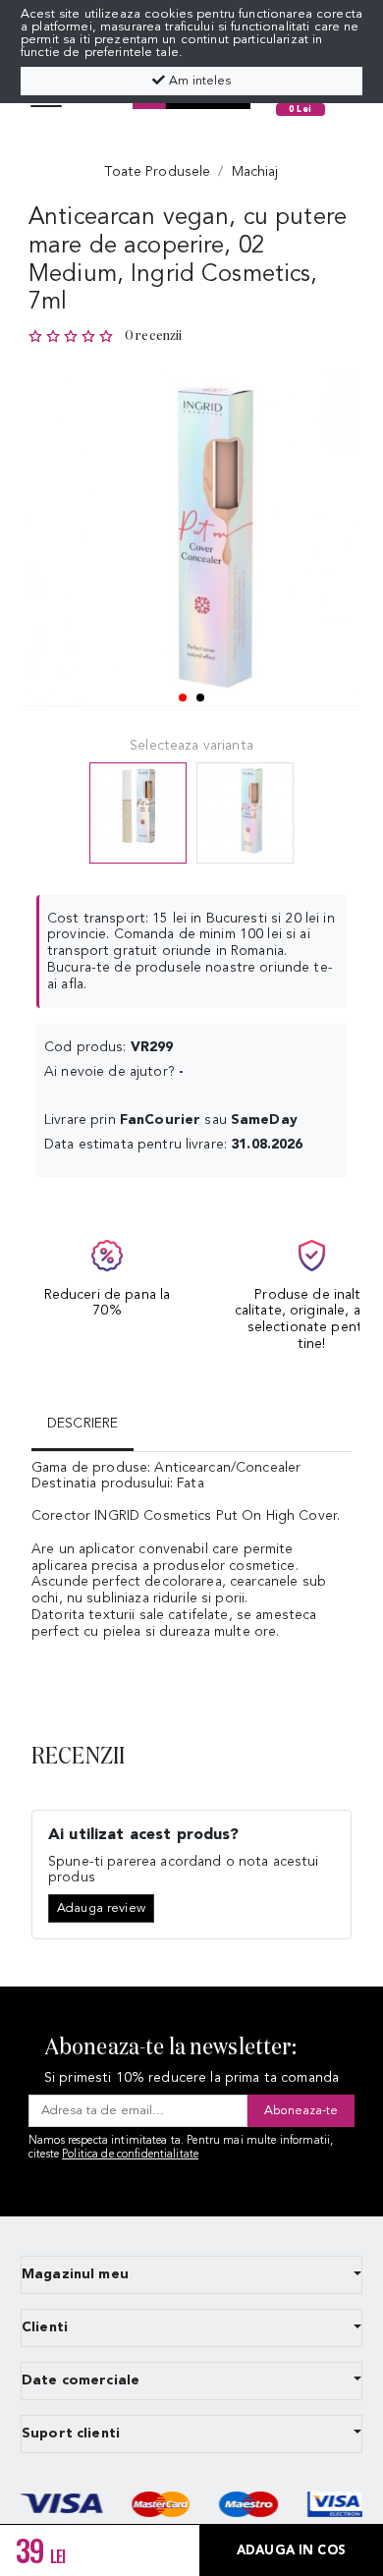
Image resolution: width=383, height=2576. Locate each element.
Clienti (45, 2327)
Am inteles (198, 81)
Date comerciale (81, 2380)
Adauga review (101, 1908)
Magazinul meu (75, 2274)
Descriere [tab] (82, 1424)
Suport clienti (71, 2434)
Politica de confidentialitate (130, 2155)
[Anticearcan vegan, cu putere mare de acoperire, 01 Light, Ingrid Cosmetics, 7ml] (245, 813)
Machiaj (255, 172)
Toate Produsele (157, 172)
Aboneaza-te (301, 2111)
